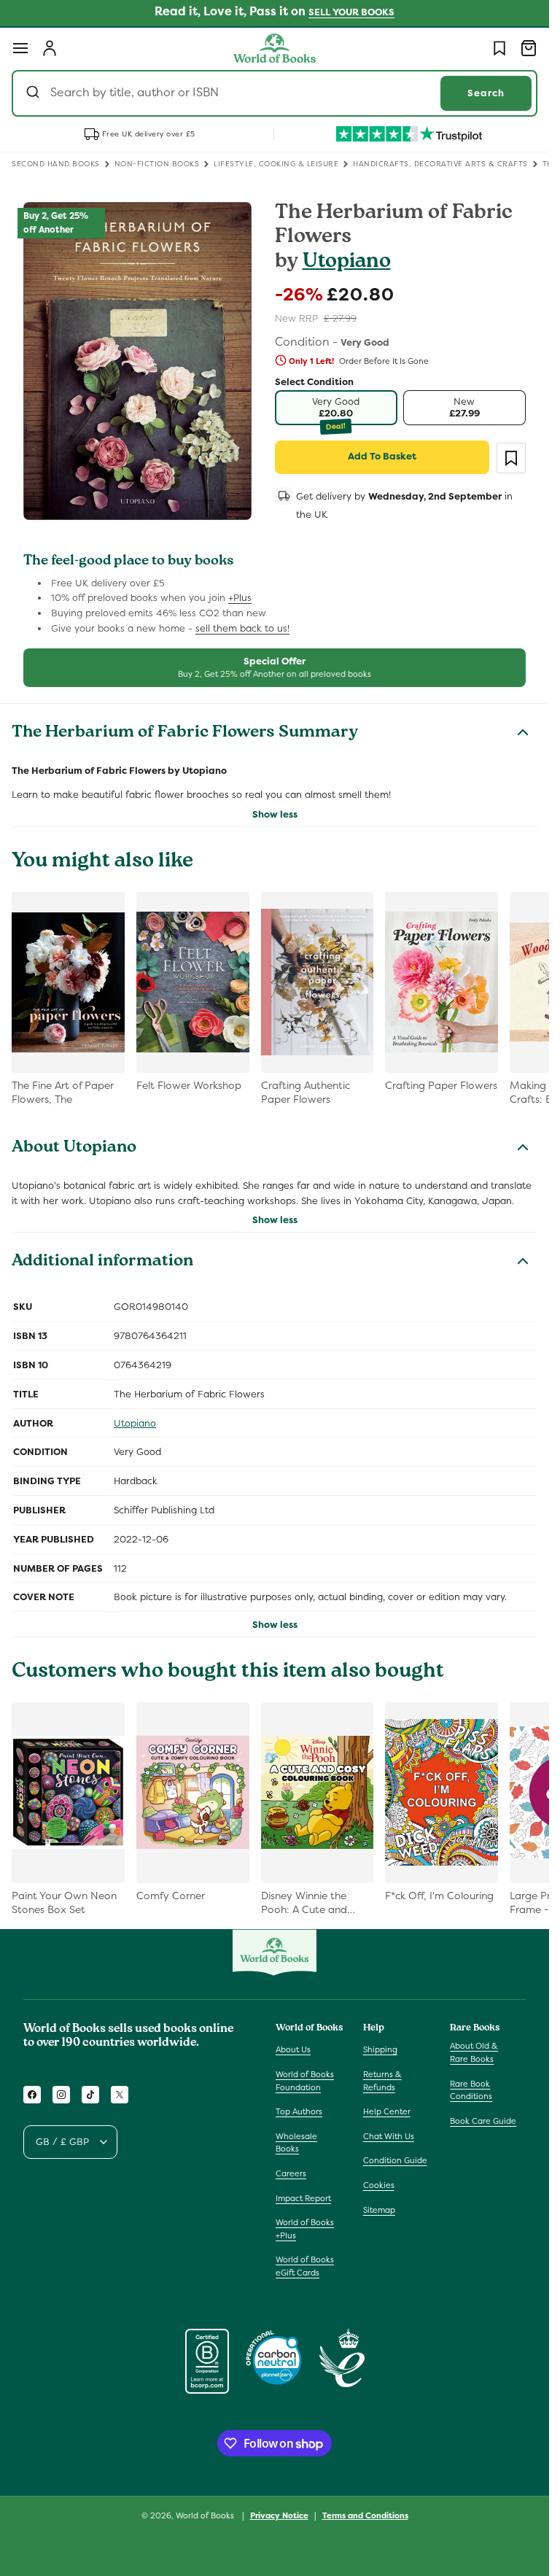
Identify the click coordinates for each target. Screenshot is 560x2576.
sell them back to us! (242, 628)
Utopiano (347, 263)
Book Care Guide (483, 2121)
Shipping (380, 2049)
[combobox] (275, 93)
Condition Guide (395, 2160)
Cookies (379, 2185)
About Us (293, 2049)
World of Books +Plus (305, 2229)
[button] (20, 48)
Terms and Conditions (365, 2515)
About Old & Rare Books (474, 2052)
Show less (275, 814)
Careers (291, 2173)
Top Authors (299, 2111)
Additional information (102, 1262)
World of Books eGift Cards (305, 2266)
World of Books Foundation (305, 2081)
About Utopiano (74, 1149)
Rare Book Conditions (471, 2090)
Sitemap (379, 2210)
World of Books (206, 2515)
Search (486, 93)
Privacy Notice (279, 2515)
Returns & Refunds (382, 2081)
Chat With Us (389, 2136)
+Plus (240, 598)
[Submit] (35, 93)
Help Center (387, 2111)
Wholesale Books (296, 2143)
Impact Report (303, 2198)
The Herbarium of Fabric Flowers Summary (185, 734)
